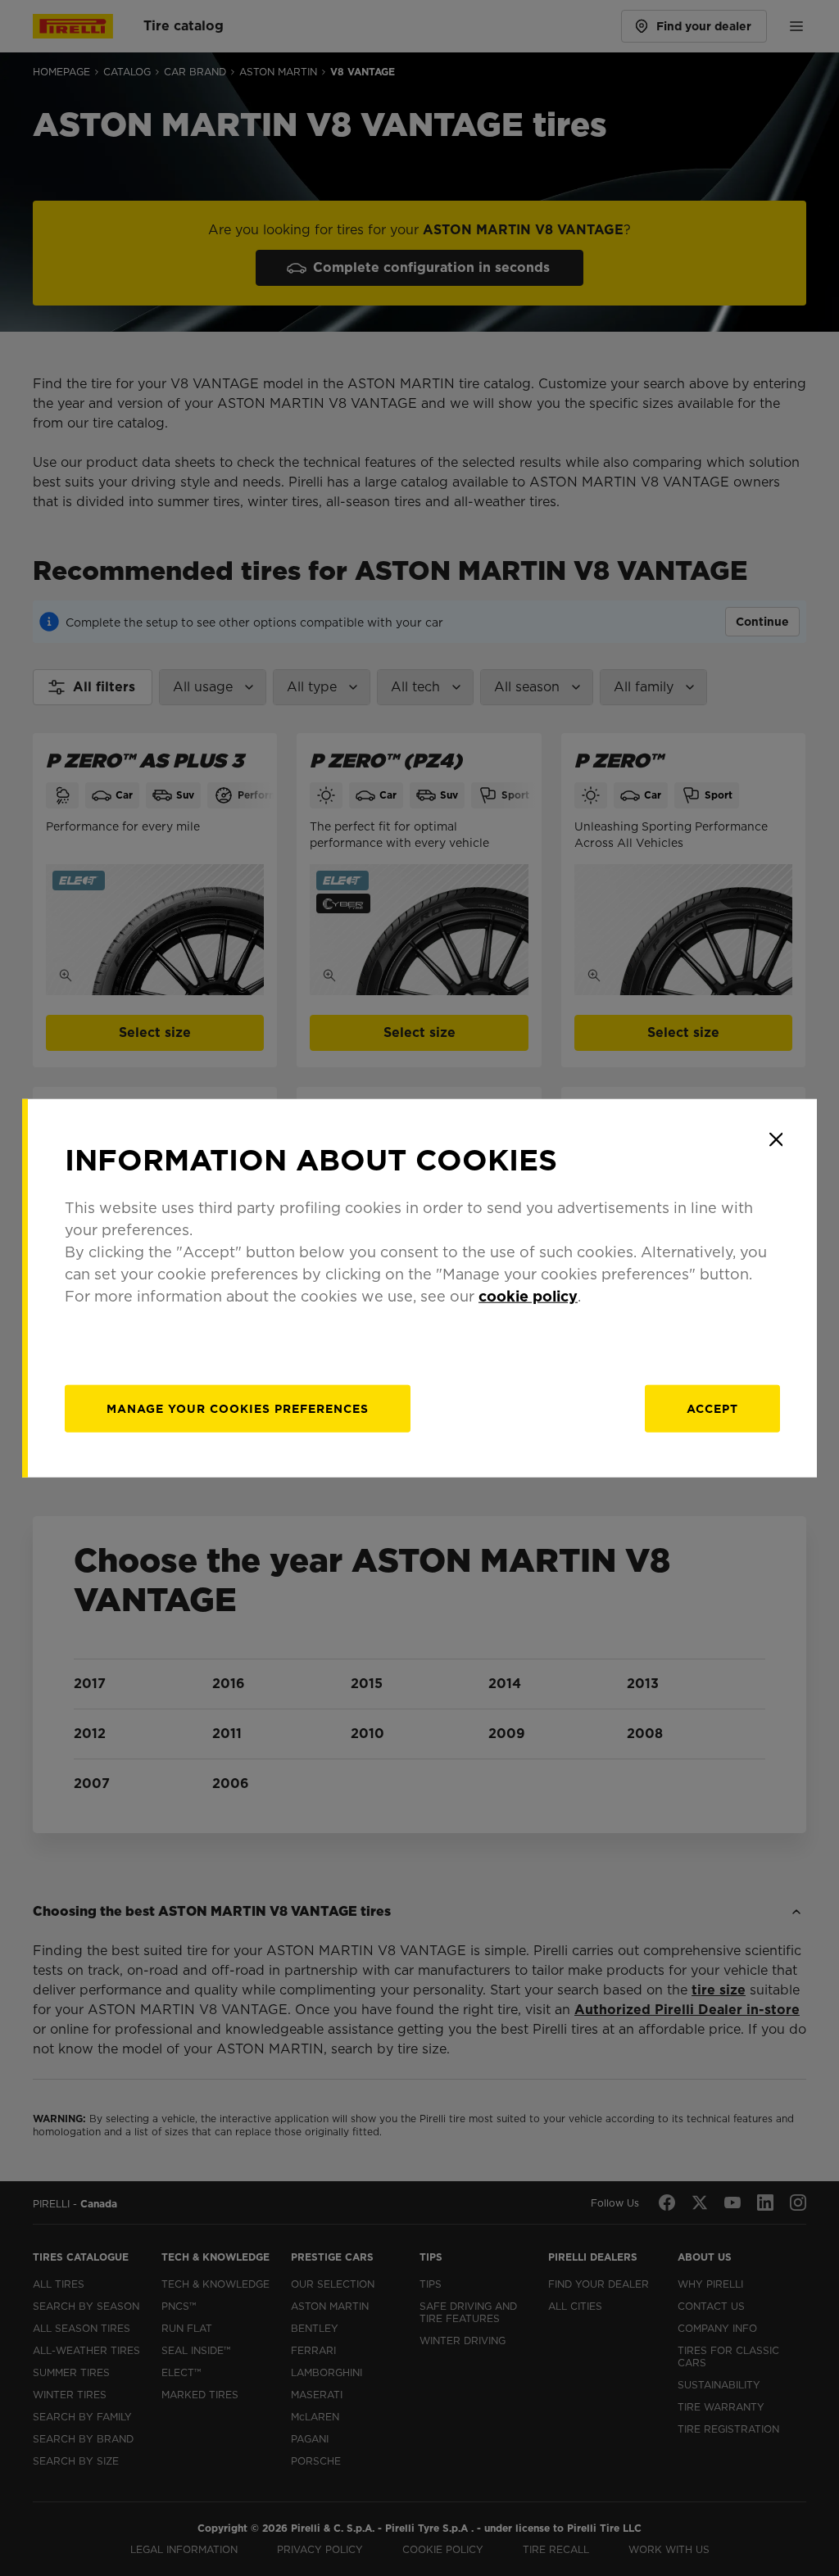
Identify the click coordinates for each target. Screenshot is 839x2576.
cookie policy (528, 1296)
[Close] (776, 1139)
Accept (712, 1409)
